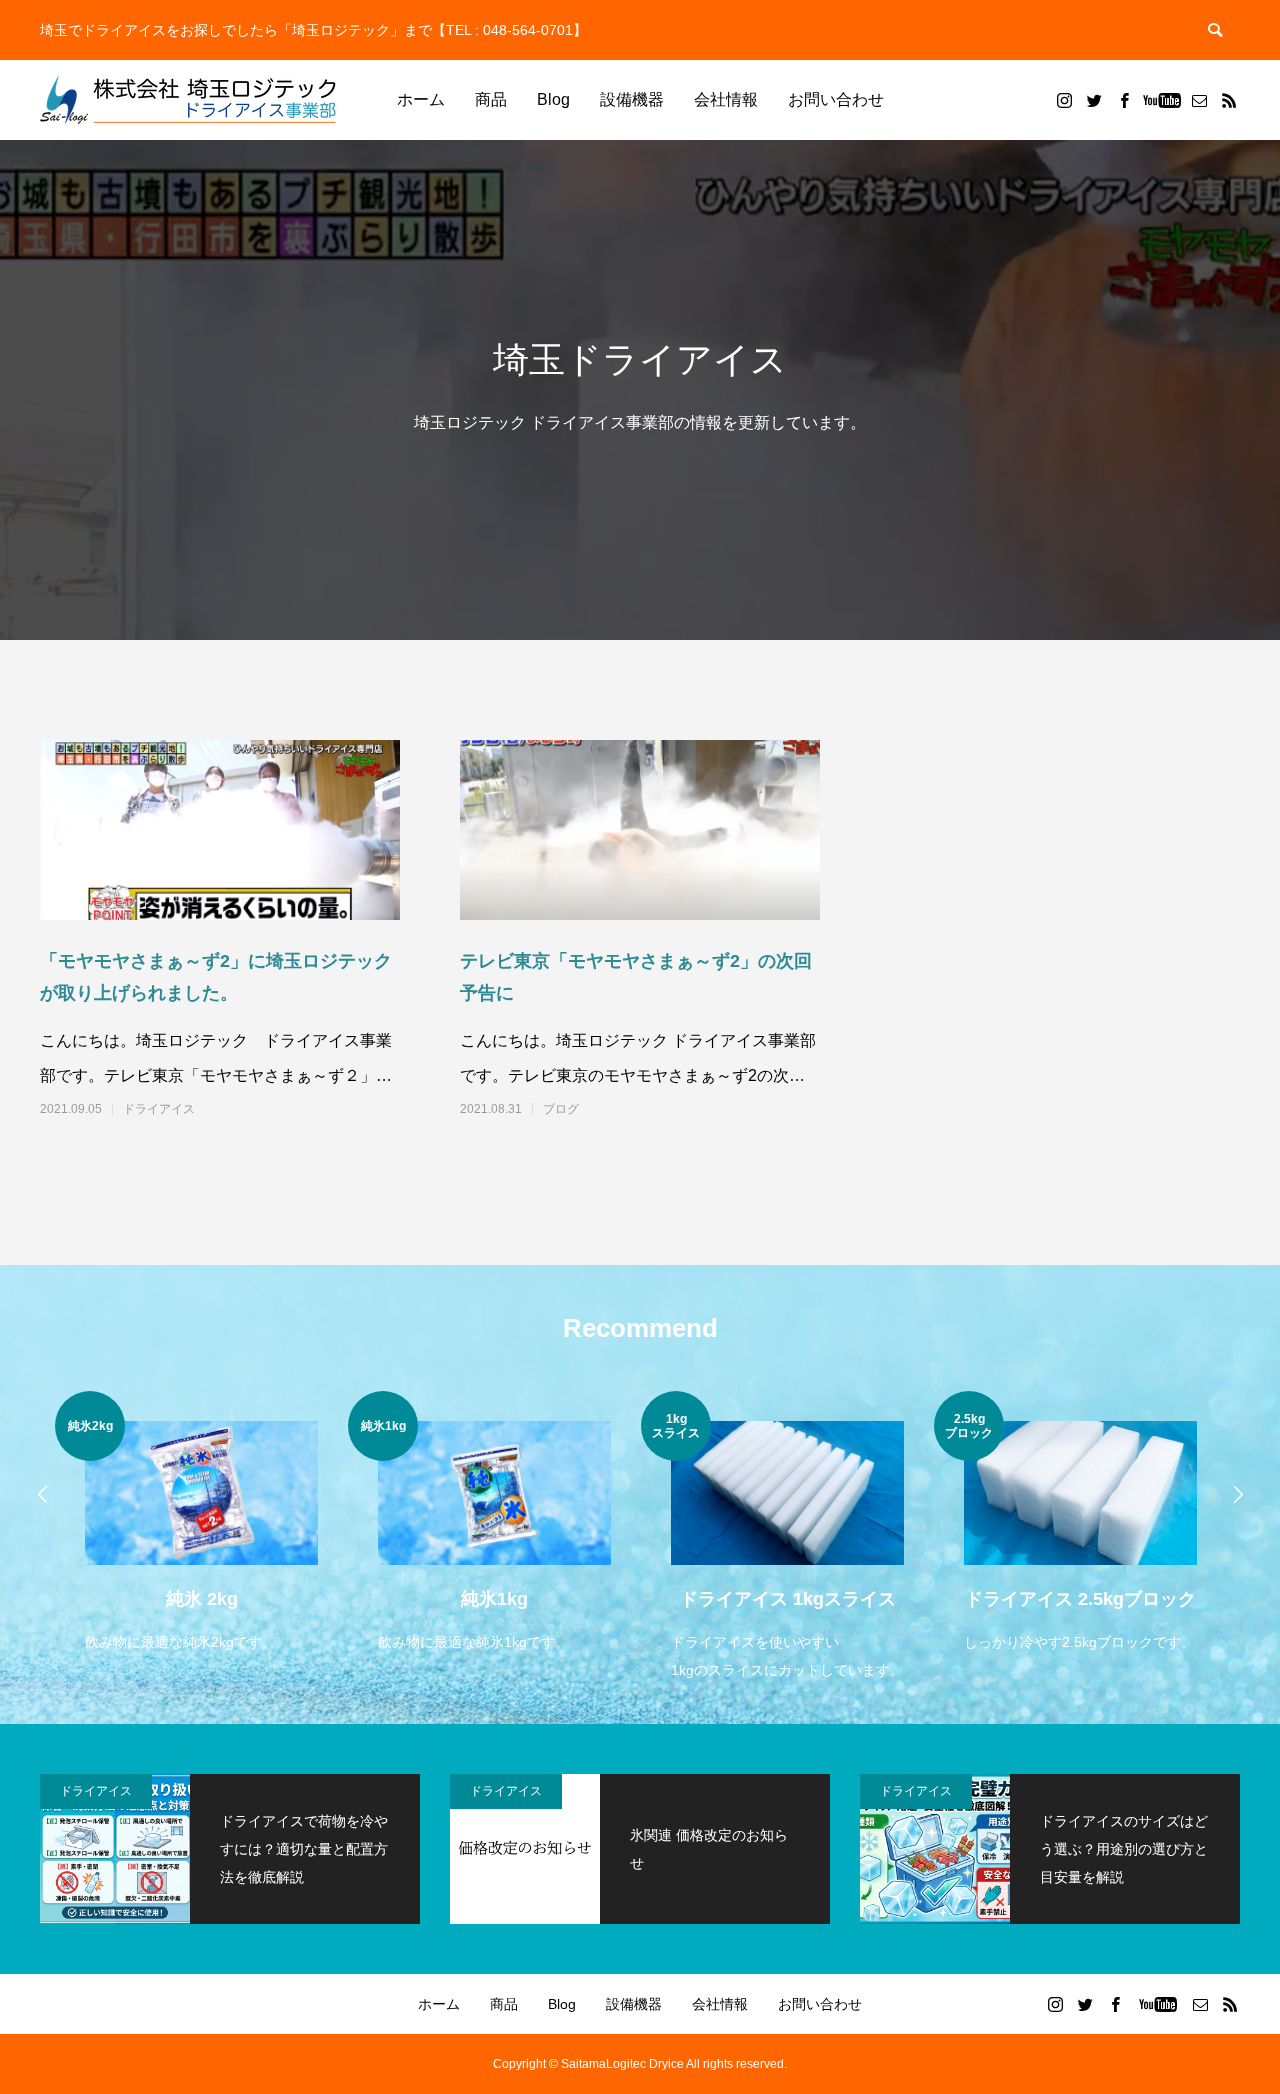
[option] (201, 1523)
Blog (553, 99)
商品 (491, 99)
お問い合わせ (836, 99)
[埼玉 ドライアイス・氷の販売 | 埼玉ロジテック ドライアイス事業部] (190, 100)
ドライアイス (159, 1109)
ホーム (421, 99)
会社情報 (726, 99)
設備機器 (632, 99)
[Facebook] (1124, 100)
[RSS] (1229, 100)
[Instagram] (1064, 100)
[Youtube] (1161, 100)
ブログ (561, 1109)
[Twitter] (1094, 100)
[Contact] (1199, 100)
